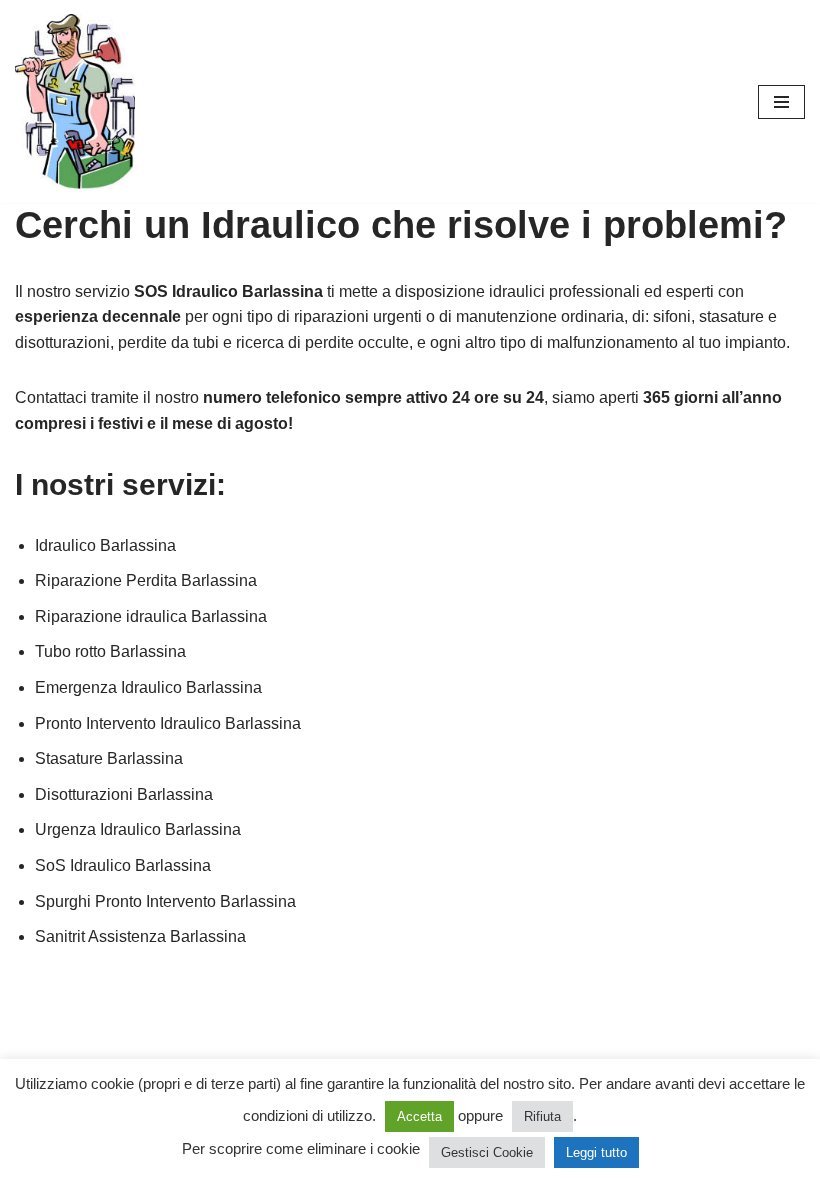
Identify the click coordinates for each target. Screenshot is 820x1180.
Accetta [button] (419, 1116)
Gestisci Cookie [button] (487, 1152)
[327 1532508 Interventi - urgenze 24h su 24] (75, 101)
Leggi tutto (596, 1152)
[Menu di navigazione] (781, 102)
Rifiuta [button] (542, 1116)
